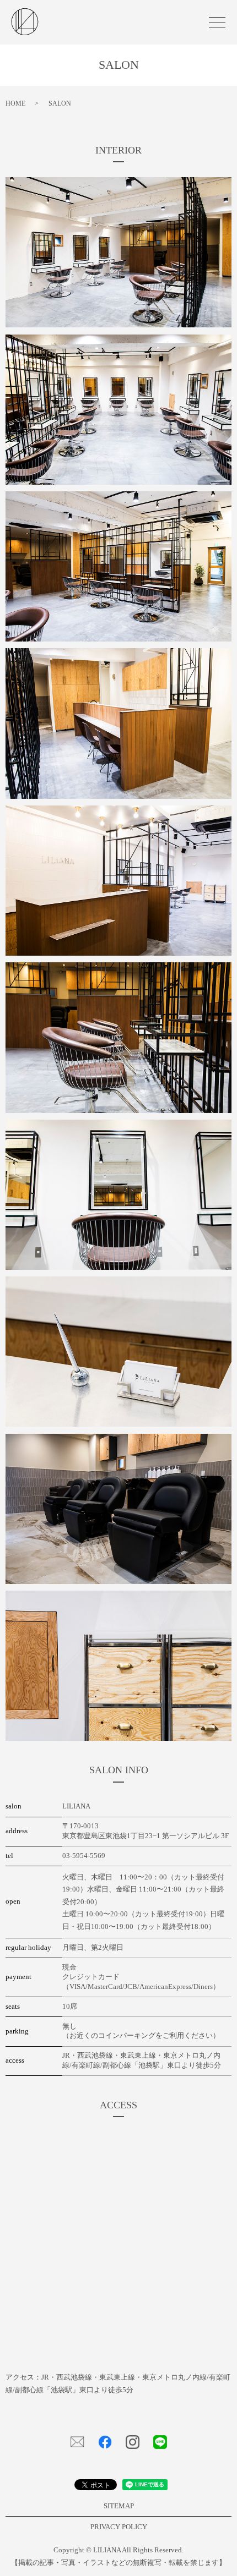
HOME (15, 103)
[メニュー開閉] (217, 23)
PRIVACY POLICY (119, 2527)
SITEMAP (119, 2506)
